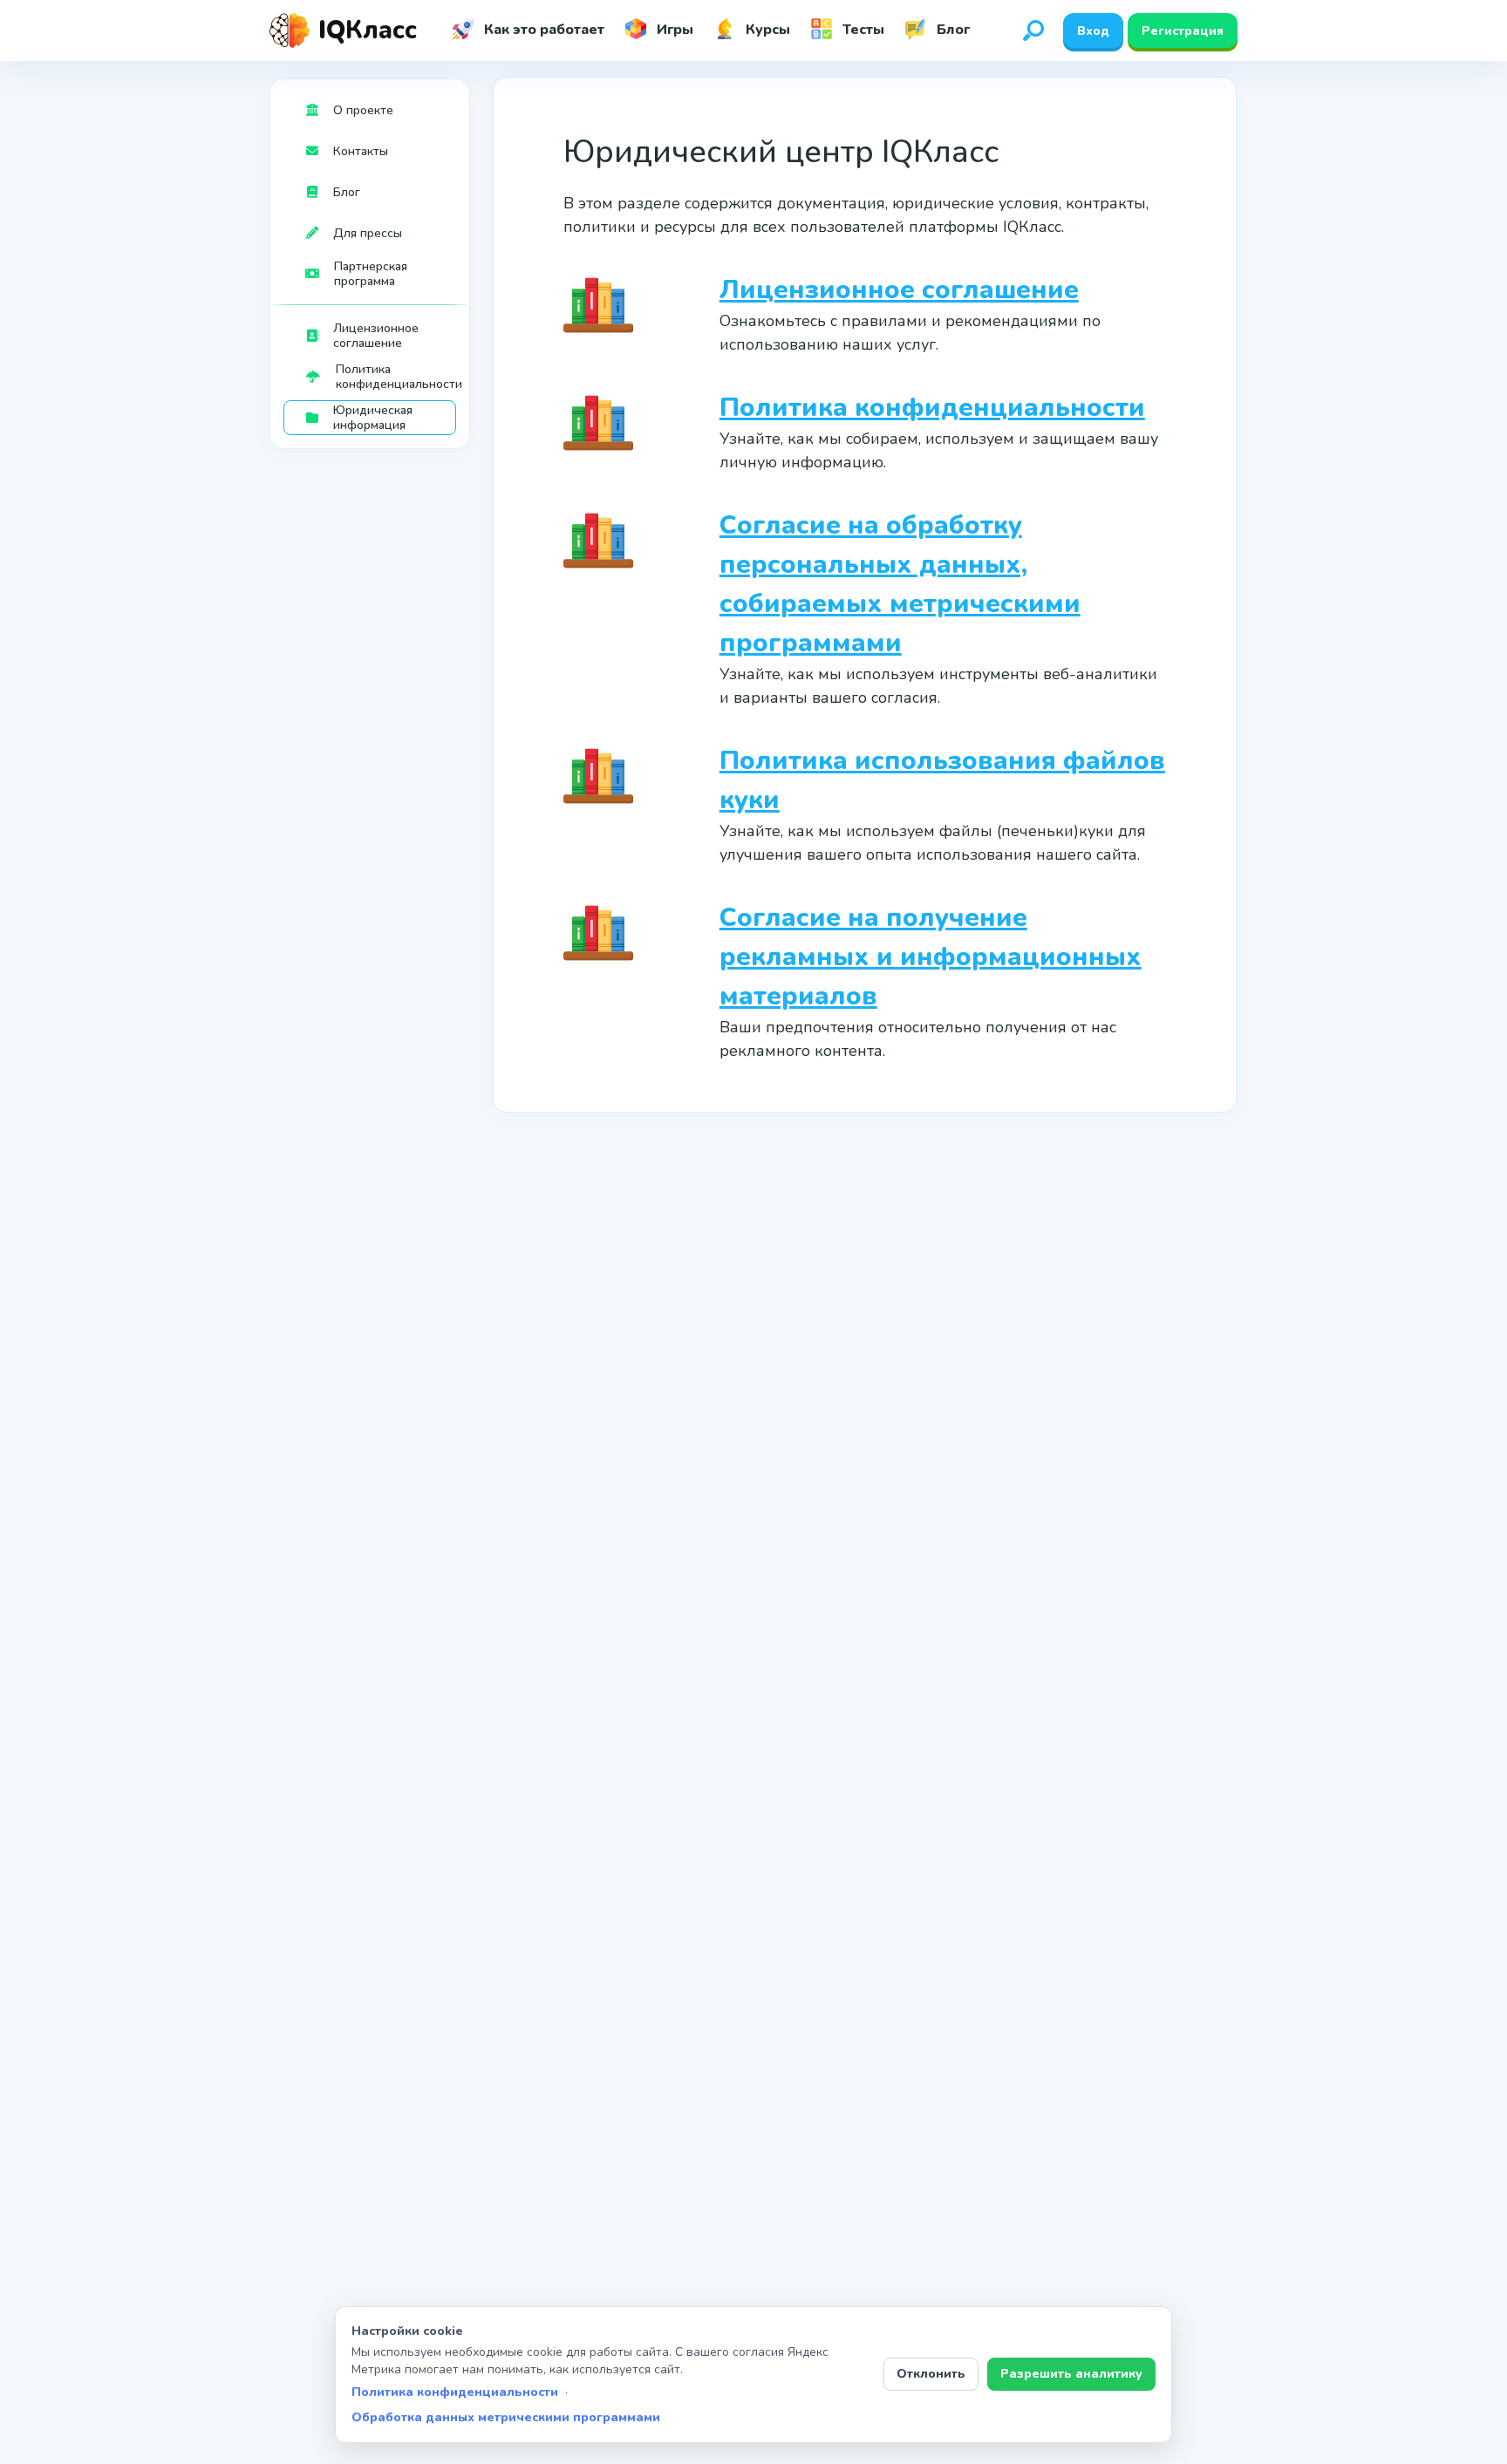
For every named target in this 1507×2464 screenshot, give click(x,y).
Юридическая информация (373, 418)
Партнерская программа (371, 274)
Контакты (361, 151)
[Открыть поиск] (1033, 31)
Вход (1093, 31)
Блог (951, 30)
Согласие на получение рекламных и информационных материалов (931, 957)
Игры (673, 30)
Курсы (766, 30)
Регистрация (1183, 31)
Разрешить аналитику (1071, 2374)
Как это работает (542, 30)
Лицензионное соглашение (376, 336)
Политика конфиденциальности (396, 377)
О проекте (363, 110)
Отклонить (931, 2374)
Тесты (862, 30)
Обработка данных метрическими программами (506, 2417)
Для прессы (368, 233)
